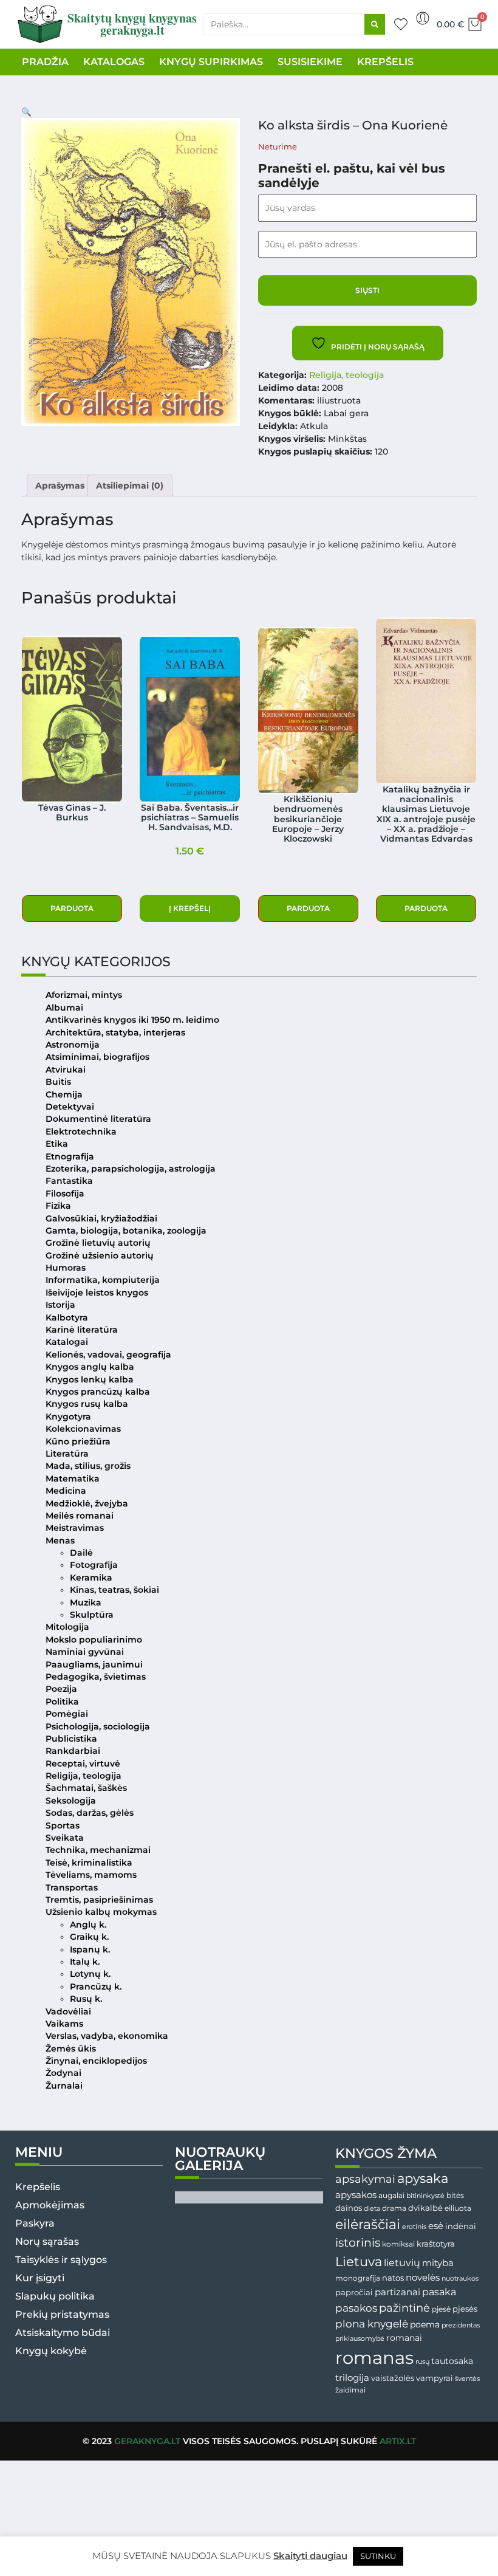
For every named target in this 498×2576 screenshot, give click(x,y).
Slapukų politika (55, 2296)
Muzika (86, 1602)
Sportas (63, 1826)
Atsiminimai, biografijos (97, 1057)
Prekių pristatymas (62, 2314)
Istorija (60, 1305)
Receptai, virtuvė (83, 1764)
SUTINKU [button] (378, 2556)
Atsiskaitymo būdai (63, 2333)
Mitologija (67, 1627)
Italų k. (85, 1962)
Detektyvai (70, 1107)
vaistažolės (393, 2378)
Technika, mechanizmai (98, 1850)
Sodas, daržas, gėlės (90, 1813)
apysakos (356, 2195)
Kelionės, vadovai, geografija (108, 1355)
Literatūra (67, 1454)
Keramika (91, 1578)
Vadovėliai (68, 2011)
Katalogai (67, 1342)
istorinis (358, 2243)
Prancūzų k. (96, 1987)
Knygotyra (68, 1417)
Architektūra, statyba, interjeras (115, 1032)
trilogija (352, 2378)
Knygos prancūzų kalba (98, 1392)
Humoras (66, 1268)
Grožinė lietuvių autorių (98, 1243)
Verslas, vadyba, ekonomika (107, 2036)
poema (425, 2324)
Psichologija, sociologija (98, 1726)
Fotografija (94, 1565)
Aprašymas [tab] (60, 486)
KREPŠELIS (385, 62)
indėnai (461, 2226)
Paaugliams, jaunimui (94, 1664)
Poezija (61, 1689)
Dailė (81, 1553)
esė (436, 2226)
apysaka (423, 2178)
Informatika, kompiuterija (103, 1280)
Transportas (72, 1887)
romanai (404, 2338)
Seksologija (71, 1801)
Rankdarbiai (73, 1751)
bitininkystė (425, 2196)
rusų (422, 2362)
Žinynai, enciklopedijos (96, 2061)
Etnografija (70, 1156)
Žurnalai (64, 2086)
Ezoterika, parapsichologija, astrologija (131, 1169)
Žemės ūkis (71, 2049)
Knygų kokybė (51, 2351)
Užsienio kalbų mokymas (101, 1912)
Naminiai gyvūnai (85, 1652)
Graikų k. (89, 1937)
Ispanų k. (90, 1949)
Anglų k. (88, 1925)
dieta (372, 2208)
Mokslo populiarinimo (94, 1640)
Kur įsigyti (40, 2278)
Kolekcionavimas (83, 1429)
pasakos (356, 2308)
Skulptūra (92, 1615)
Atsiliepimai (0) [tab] (130, 486)
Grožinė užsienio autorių (100, 1255)
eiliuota (458, 2208)
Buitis (58, 1082)
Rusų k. (86, 1999)
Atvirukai (66, 1070)
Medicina (66, 1491)
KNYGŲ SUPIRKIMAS (211, 62)
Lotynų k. (90, 1974)
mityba (438, 2263)
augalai (391, 2195)
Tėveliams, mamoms (91, 1875)
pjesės (465, 2309)
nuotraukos (460, 2278)
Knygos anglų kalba (90, 1367)
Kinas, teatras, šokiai (114, 1590)
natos (393, 2278)
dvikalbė (425, 2208)
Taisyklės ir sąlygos (61, 2260)
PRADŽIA (45, 62)
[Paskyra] (423, 18)
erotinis (414, 2227)
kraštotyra (436, 2244)
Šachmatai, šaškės (86, 1788)
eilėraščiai (368, 2224)
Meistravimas (75, 1528)
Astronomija (73, 1045)
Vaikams (64, 2024)
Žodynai (63, 2073)
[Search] (375, 24)
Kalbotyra (67, 1317)
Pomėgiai (67, 1714)
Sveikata (65, 1838)
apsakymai (365, 2179)
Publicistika (71, 1739)
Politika (62, 1702)
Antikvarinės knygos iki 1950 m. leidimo (132, 1020)
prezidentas (461, 2325)
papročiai (354, 2292)
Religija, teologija (346, 375)
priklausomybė (360, 2338)
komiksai (398, 2244)
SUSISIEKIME (310, 62)
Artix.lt (398, 2441)
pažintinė (404, 2308)
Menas (60, 1540)
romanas (374, 2358)
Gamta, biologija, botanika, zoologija (126, 1231)
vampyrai (435, 2378)
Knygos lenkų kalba (90, 1379)
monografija (358, 2278)
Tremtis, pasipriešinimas (99, 1900)
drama (394, 2208)
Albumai (64, 1008)
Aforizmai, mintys (84, 995)
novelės (423, 2278)
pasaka (439, 2292)
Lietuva (359, 2261)
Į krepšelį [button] (190, 908)
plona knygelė (372, 2324)
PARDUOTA (72, 908)
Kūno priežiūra (78, 1441)
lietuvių (402, 2262)
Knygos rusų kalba (87, 1404)
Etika (57, 1144)
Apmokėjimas (50, 2205)
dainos (349, 2208)
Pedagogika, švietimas (96, 1677)
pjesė (441, 2309)
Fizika (58, 1206)
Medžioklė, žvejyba (87, 1503)
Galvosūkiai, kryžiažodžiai (101, 1218)
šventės (467, 2379)
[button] (26, 112)
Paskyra (35, 2223)
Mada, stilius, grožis (88, 1466)
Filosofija (65, 1194)
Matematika (73, 1479)
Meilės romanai (80, 1516)
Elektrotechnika (81, 1132)
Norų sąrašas (47, 2241)
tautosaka (452, 2361)
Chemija (64, 1094)
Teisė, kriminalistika (89, 1863)
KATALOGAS (114, 62)
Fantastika (69, 1181)
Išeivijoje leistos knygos (97, 1293)
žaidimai (350, 2390)
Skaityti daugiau (310, 2556)
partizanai (397, 2292)
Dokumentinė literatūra (98, 1119)
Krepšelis (38, 2187)
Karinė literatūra (82, 1330)
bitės (455, 2196)
